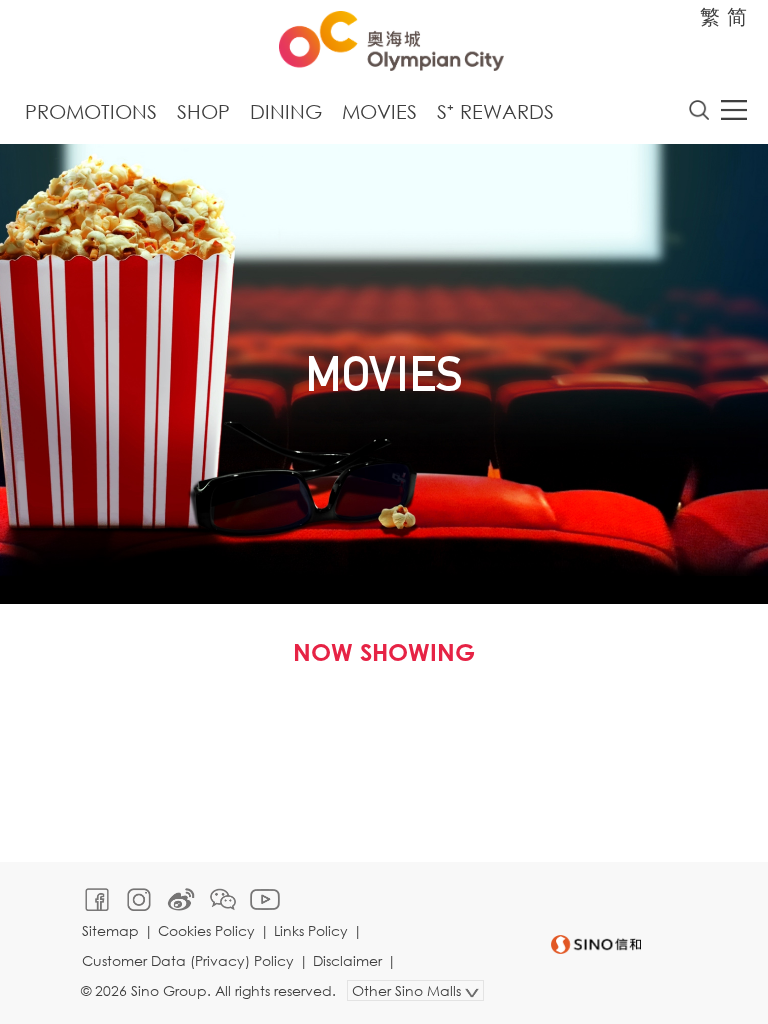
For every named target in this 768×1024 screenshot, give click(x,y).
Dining (286, 111)
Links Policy (311, 930)
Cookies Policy (206, 930)
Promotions (91, 111)
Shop (203, 111)
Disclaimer (347, 960)
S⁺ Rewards (495, 111)
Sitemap (110, 930)
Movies (379, 111)
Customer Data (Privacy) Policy (188, 960)
